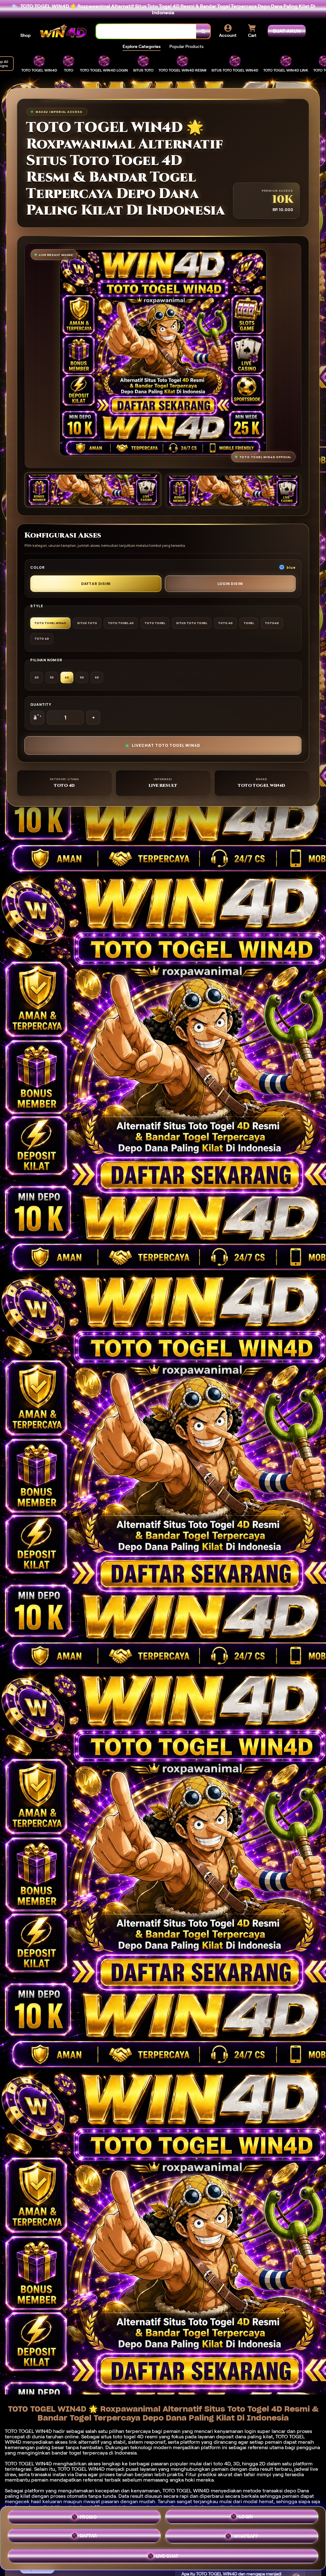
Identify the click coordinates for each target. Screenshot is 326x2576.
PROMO (89, 2518)
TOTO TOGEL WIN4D (186, 2491)
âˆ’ (37, 718)
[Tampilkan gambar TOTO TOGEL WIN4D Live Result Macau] (233, 491)
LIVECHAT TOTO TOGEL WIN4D (166, 745)
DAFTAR (89, 2538)
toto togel (124, 2437)
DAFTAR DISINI (96, 584)
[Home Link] (63, 31)
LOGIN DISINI (230, 584)
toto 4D (222, 2464)
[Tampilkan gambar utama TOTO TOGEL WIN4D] (93, 490)
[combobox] (146, 31)
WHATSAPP (246, 2538)
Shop (25, 35)
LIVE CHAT (167, 2557)
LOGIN (246, 2518)
